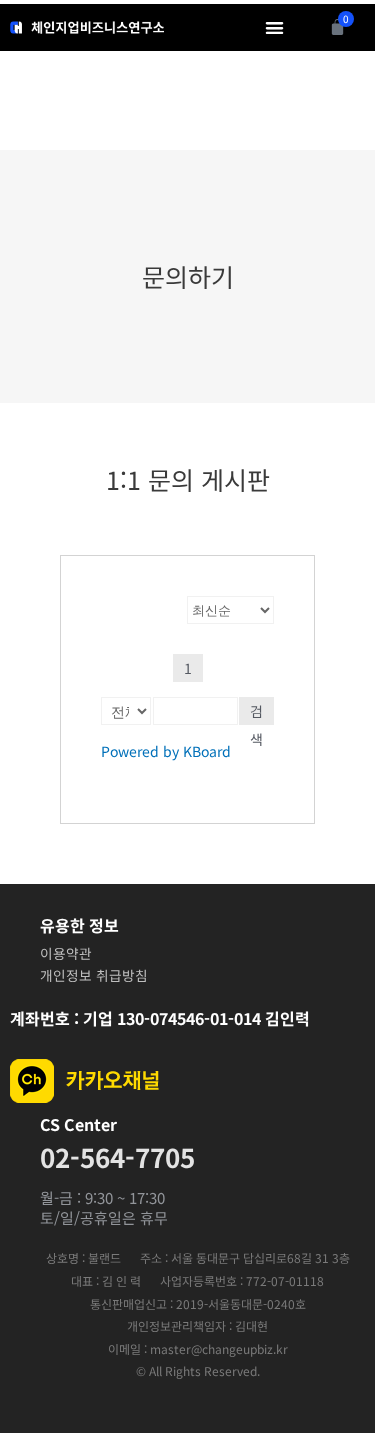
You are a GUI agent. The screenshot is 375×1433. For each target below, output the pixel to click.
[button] (275, 27)
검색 (256, 713)
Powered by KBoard (166, 751)
